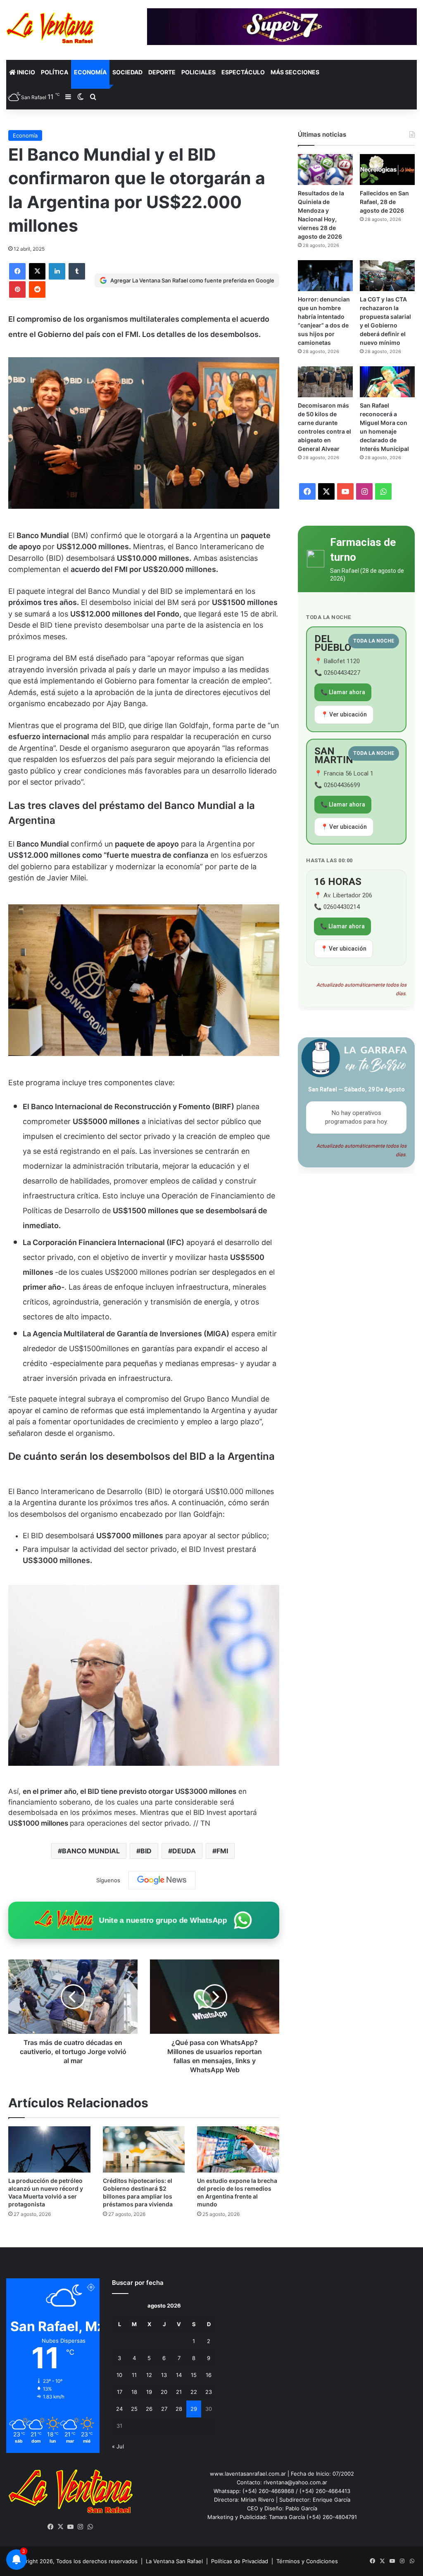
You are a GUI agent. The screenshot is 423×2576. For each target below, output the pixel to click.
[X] (37, 271)
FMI (222, 1851)
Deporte (162, 72)
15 (194, 2375)
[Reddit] (37, 289)
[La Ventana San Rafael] (50, 28)
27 (164, 2409)
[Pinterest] (17, 289)
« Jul (118, 2446)
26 (149, 2409)
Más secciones (295, 72)
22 (194, 2392)
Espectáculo (243, 72)
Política (55, 72)
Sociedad (127, 72)
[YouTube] (71, 2527)
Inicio (25, 72)
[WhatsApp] (90, 2527)
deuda (184, 1851)
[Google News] (162, 1880)
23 (209, 2392)
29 (194, 2409)
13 (164, 2375)
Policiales (198, 72)
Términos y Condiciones (307, 2561)
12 (149, 2375)
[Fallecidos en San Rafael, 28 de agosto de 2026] (387, 170)
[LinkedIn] (57, 271)
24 (119, 2409)
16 (209, 2375)
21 (179, 2392)
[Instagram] (81, 2527)
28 (179, 2409)
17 (120, 2392)
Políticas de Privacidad (240, 2561)
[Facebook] (17, 271)
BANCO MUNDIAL (91, 1851)
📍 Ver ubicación (344, 714)
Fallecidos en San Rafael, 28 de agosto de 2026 (384, 202)
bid (146, 1851)
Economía (90, 72)
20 (164, 2392)
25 (134, 2409)
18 (134, 2392)
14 (179, 2375)
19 (149, 2392)
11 (134, 2375)
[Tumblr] (77, 271)
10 (119, 2375)
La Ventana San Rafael (174, 2561)
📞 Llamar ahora (343, 692)
